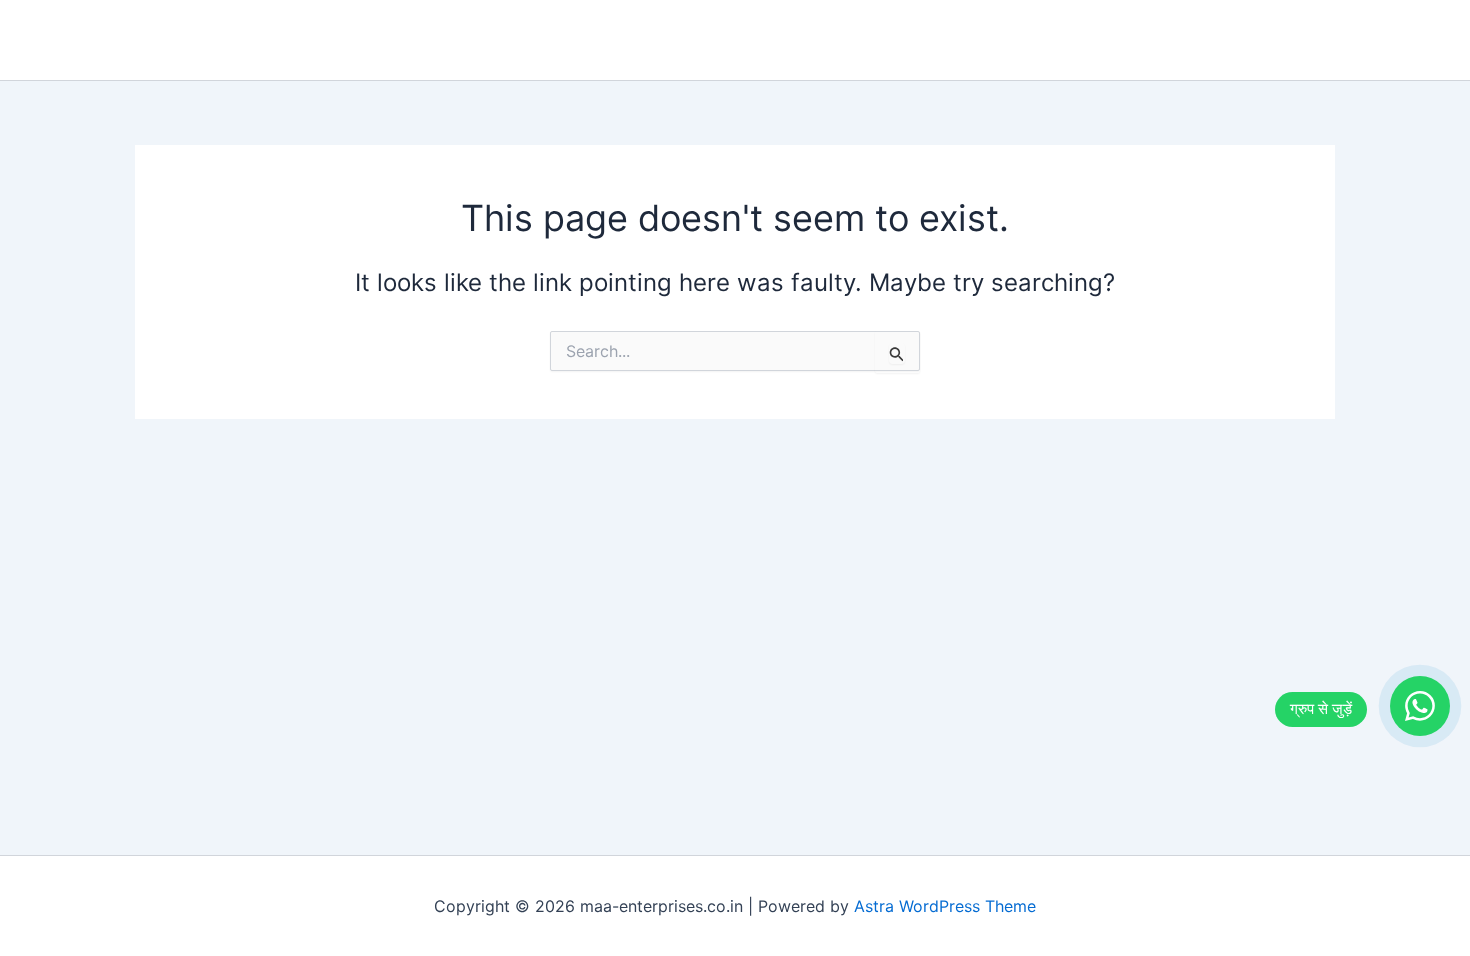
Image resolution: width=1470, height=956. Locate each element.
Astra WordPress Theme (945, 906)
